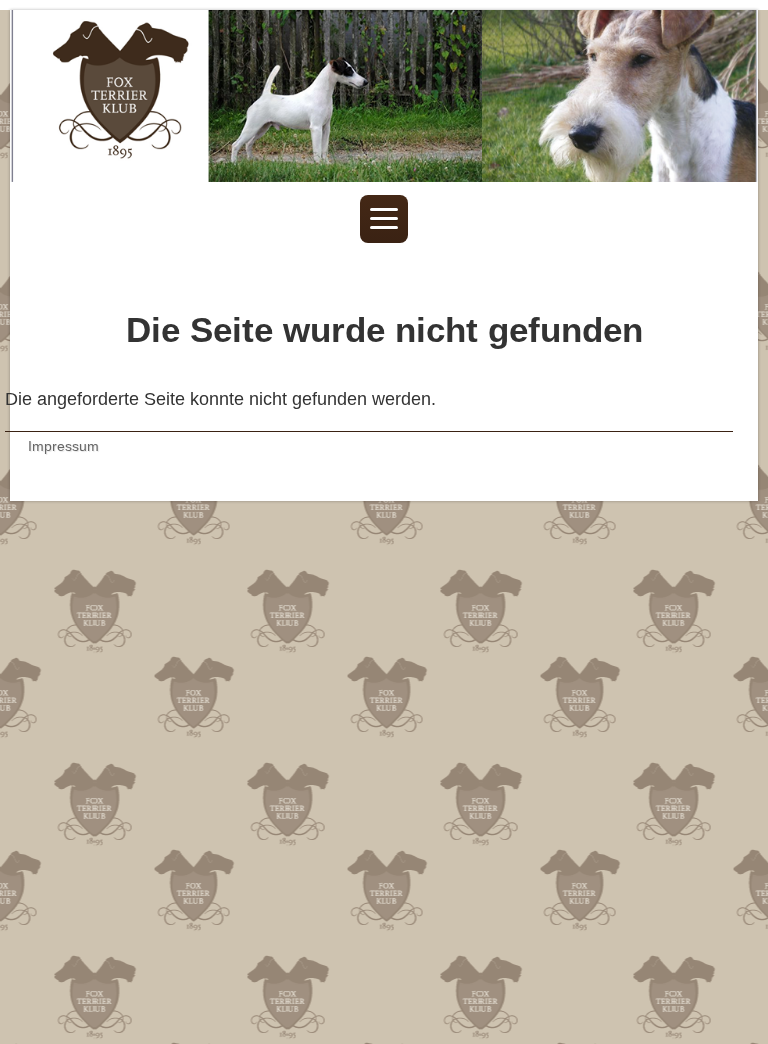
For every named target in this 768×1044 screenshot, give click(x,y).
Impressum (63, 446)
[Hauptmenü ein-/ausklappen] (384, 219)
